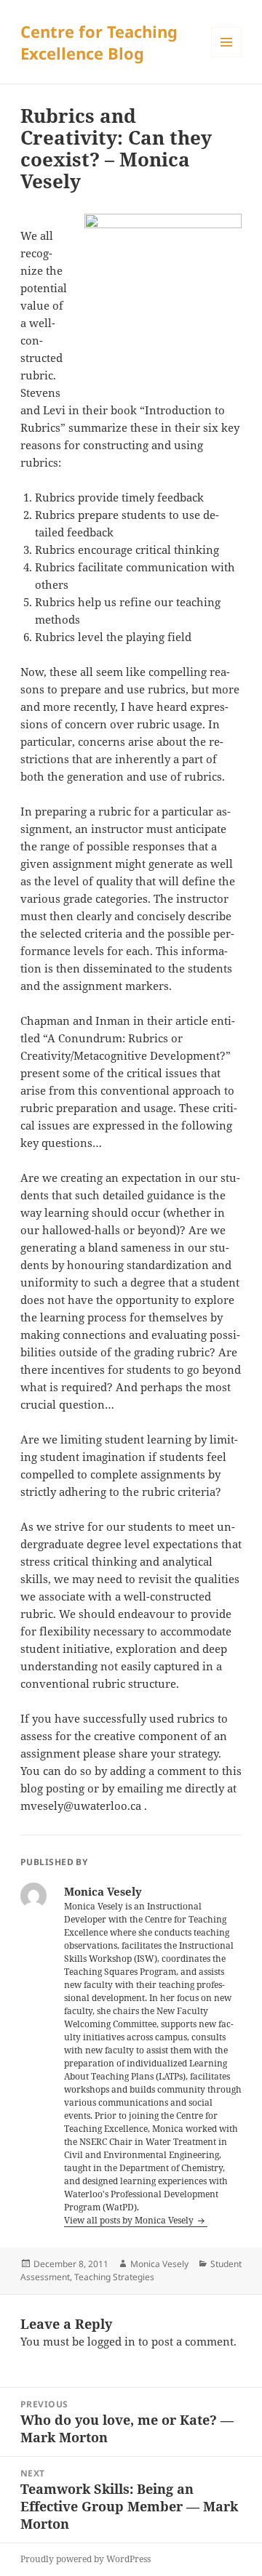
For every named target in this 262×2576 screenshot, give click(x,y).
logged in (111, 2341)
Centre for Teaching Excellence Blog (99, 42)
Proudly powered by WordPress (86, 2559)
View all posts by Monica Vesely (130, 2220)
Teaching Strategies (114, 2277)
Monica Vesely (159, 2264)
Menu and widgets (227, 57)
